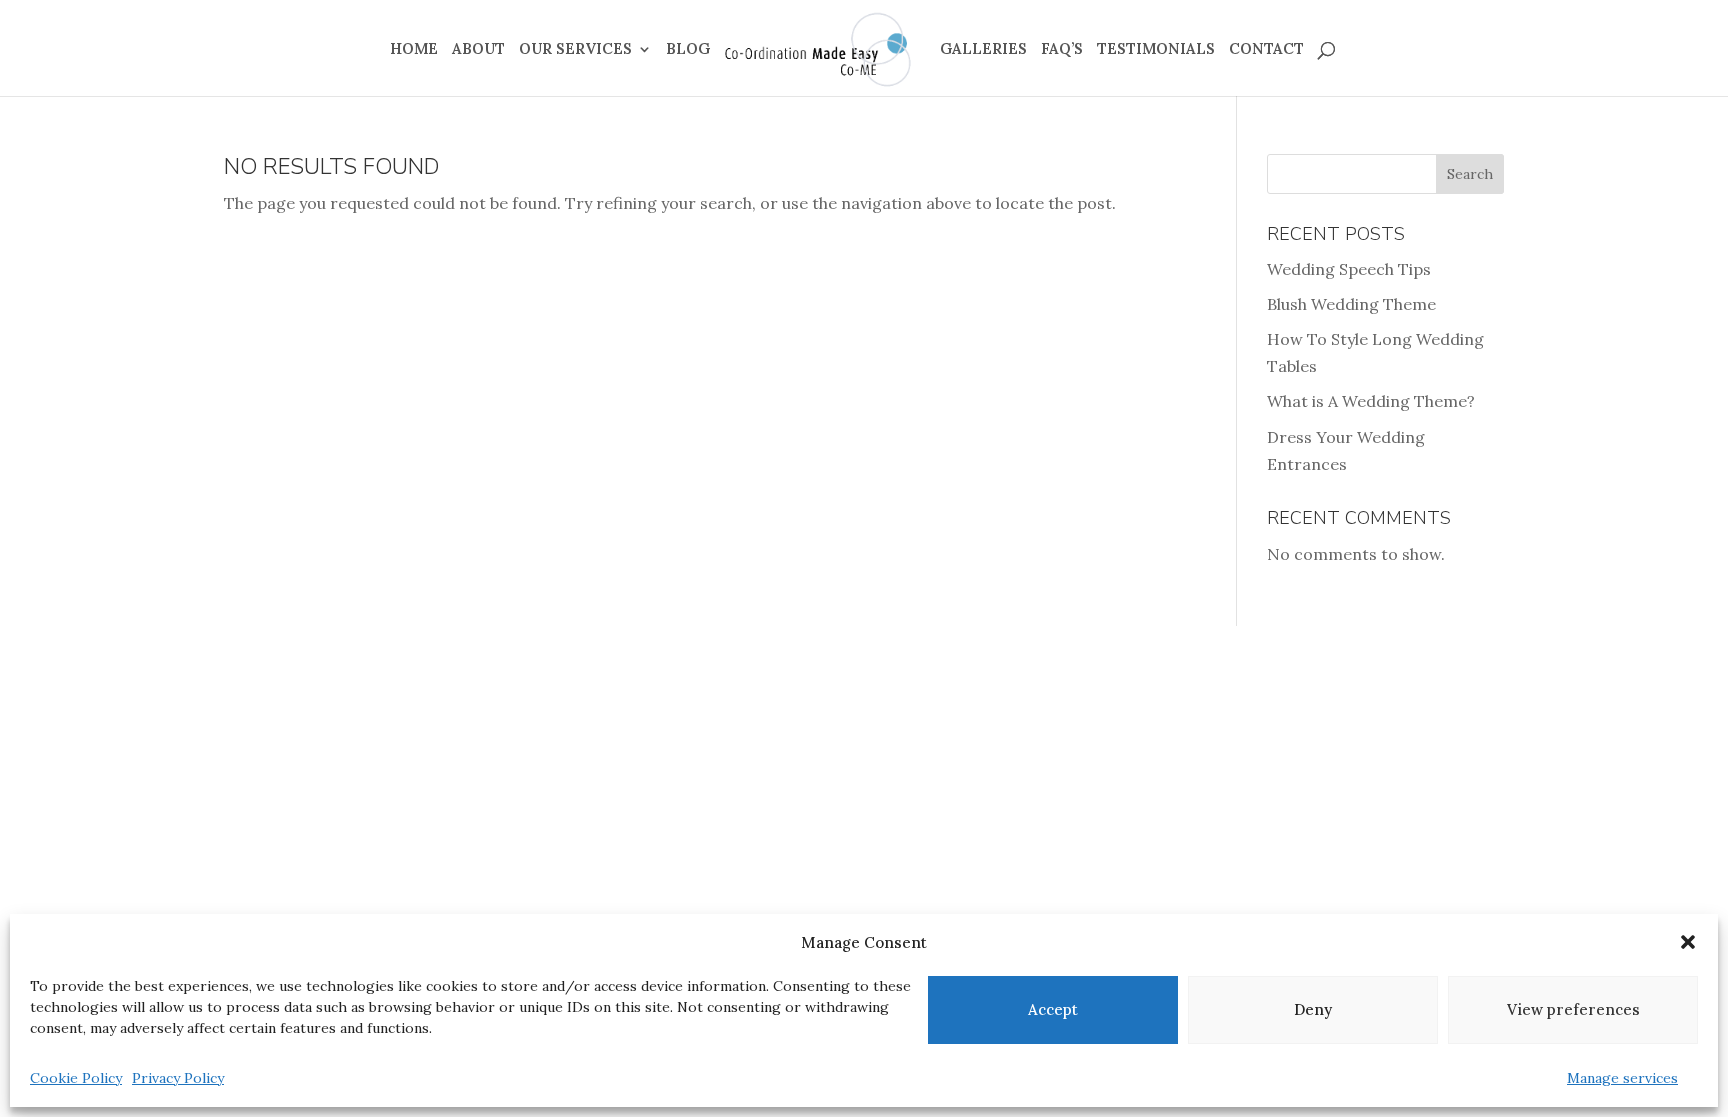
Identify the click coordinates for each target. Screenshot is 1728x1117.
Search (1470, 174)
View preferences (1573, 1009)
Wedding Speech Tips (1349, 269)
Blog (688, 50)
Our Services (575, 50)
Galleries (983, 50)
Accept (1053, 1009)
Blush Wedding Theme (1351, 304)
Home (414, 50)
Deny (1313, 1009)
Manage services (1622, 1078)
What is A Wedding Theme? (1371, 401)
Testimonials (1156, 50)
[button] (1688, 942)
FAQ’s (1062, 50)
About (478, 50)
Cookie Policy (76, 1078)
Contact (1266, 50)
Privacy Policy (178, 1078)
